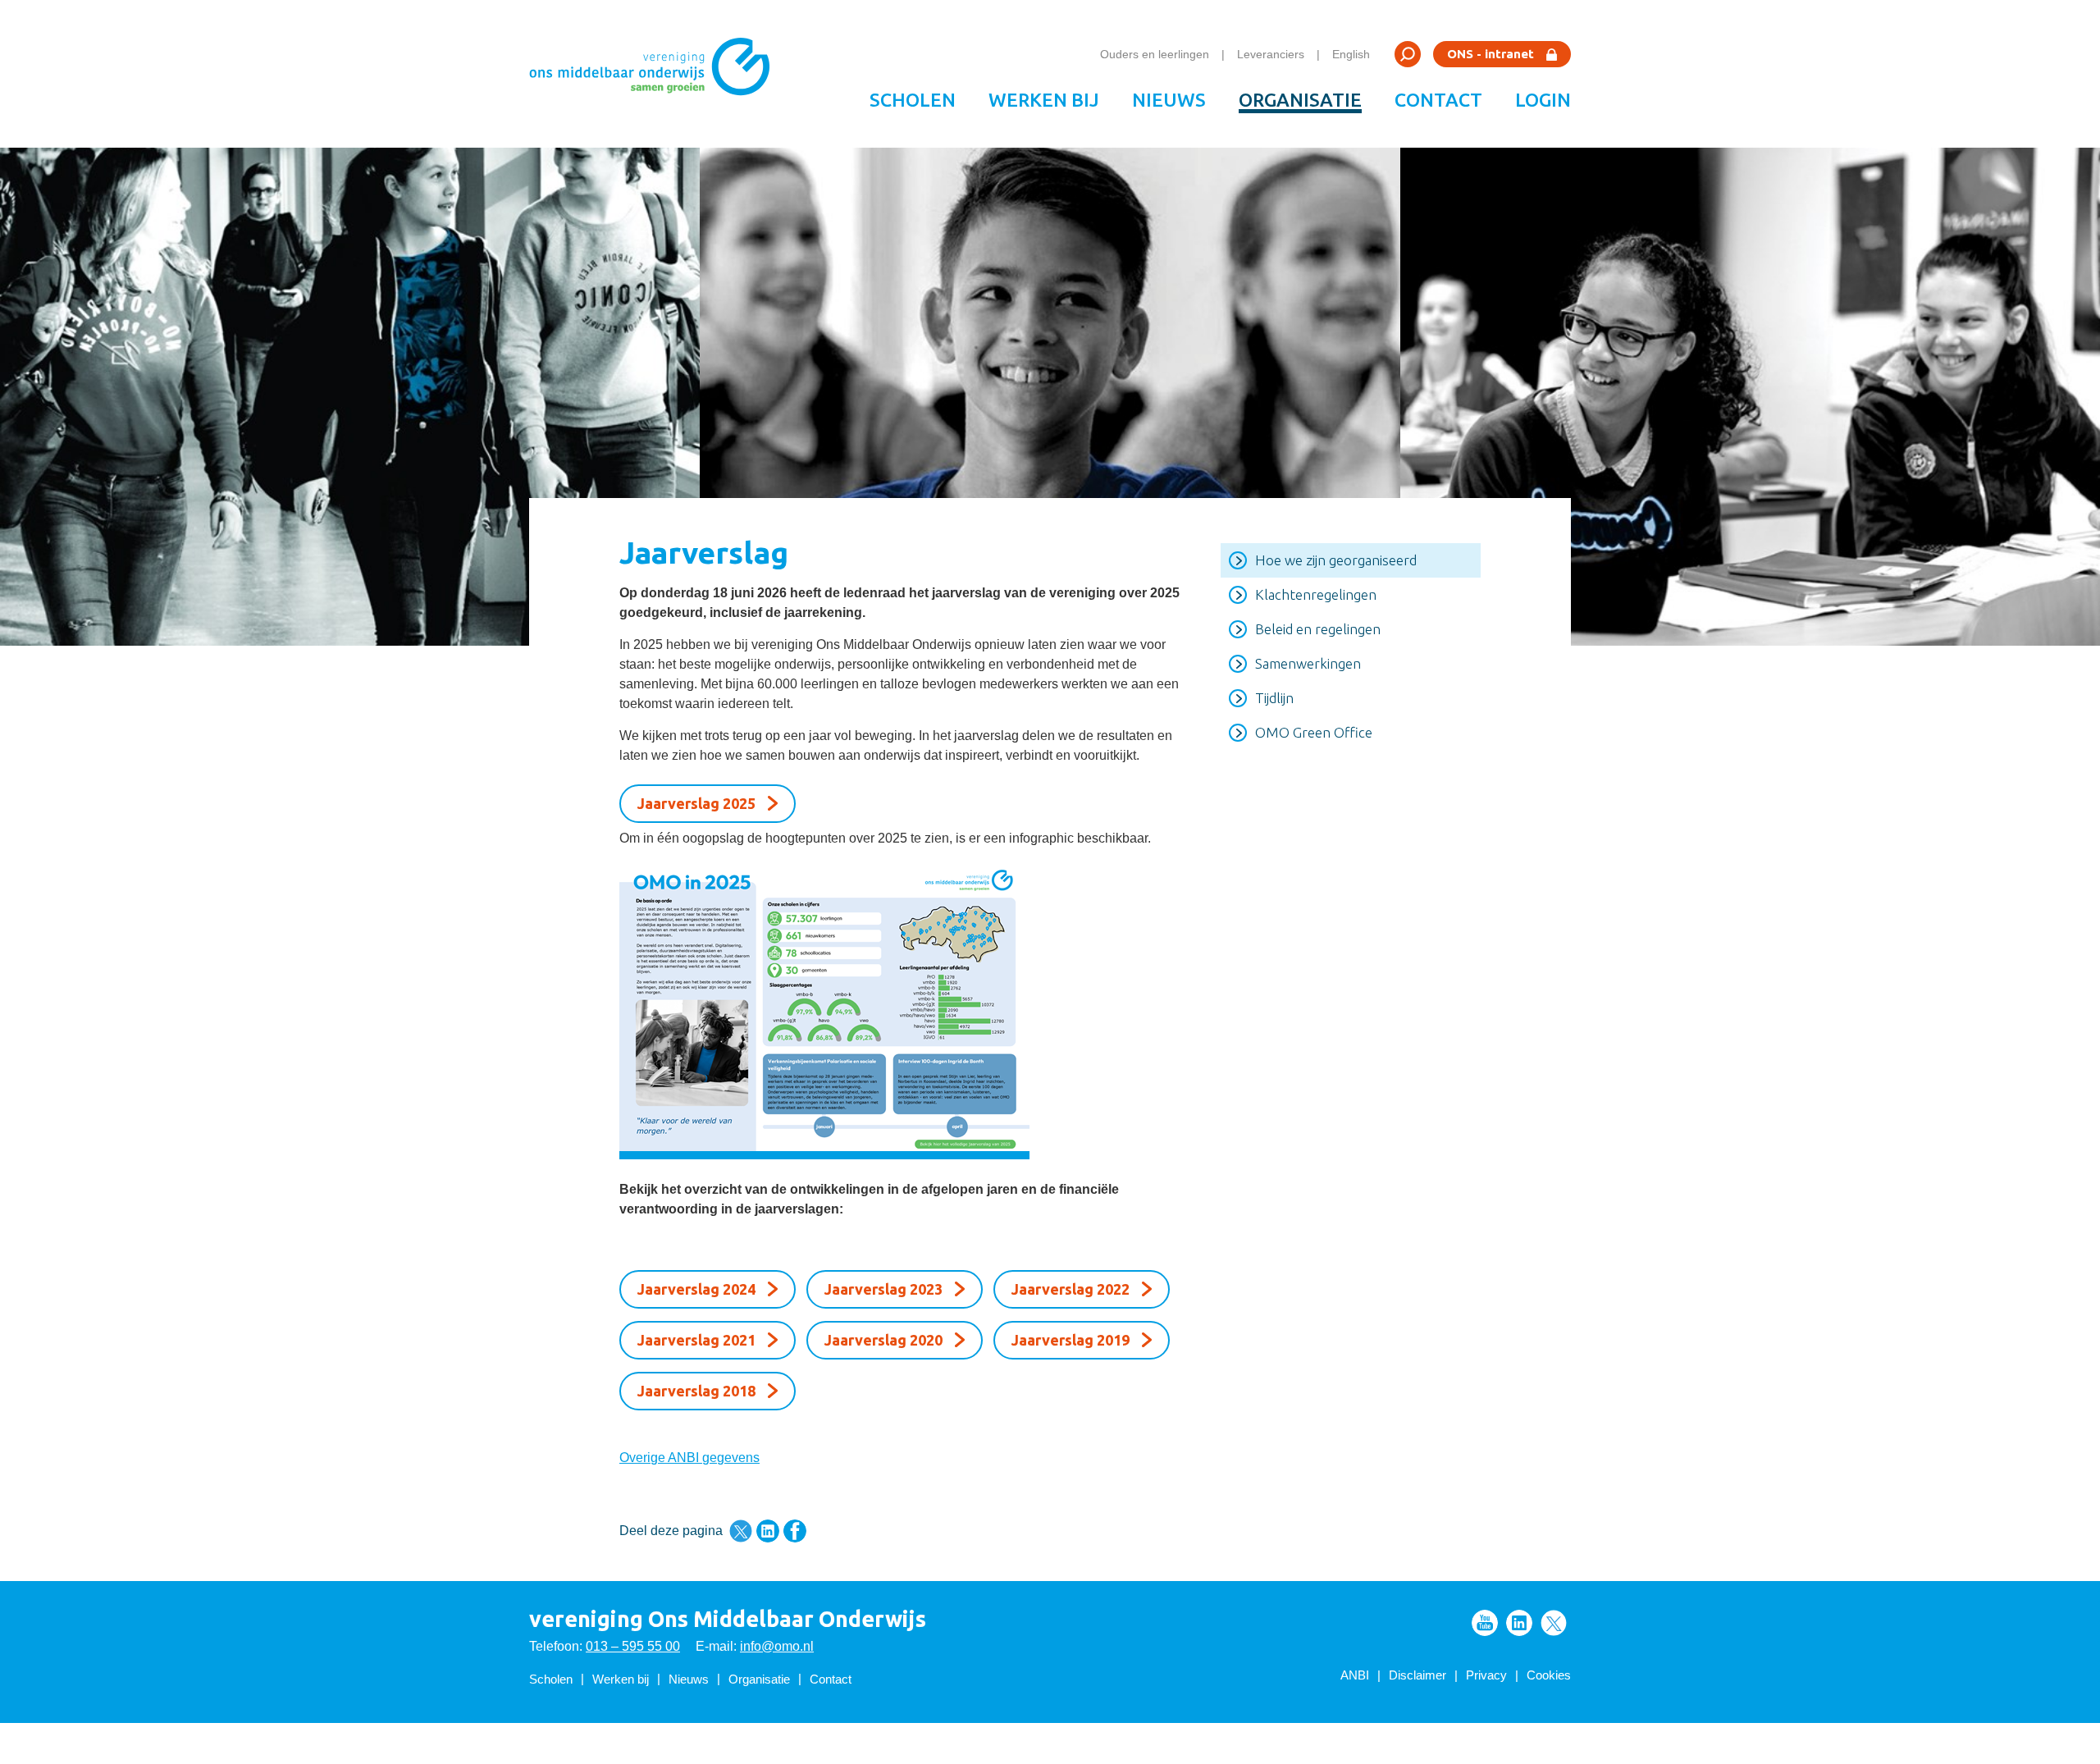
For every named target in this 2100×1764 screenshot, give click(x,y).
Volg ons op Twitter (1554, 1623)
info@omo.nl (777, 1646)
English (1351, 54)
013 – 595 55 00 (633, 1646)
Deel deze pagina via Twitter (741, 1531)
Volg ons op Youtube (1485, 1623)
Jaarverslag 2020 (883, 1340)
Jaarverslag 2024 (696, 1289)
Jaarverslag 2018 (696, 1391)
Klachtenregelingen (1316, 594)
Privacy (1486, 1675)
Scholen (913, 100)
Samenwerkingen (1308, 663)
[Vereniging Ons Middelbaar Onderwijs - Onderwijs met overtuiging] (655, 74)
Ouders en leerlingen (1155, 54)
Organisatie (1300, 100)
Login (1543, 100)
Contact (1438, 100)
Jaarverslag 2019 (1071, 1340)
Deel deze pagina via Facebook (795, 1531)
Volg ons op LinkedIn (1519, 1623)
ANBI (1355, 1675)
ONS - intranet (1491, 54)
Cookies (1549, 1675)
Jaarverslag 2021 (696, 1340)
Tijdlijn (1274, 698)
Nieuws (1169, 100)
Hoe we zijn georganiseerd (1336, 560)
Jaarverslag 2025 (696, 803)
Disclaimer (1417, 1675)
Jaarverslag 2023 (883, 1289)
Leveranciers (1271, 54)
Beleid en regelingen (1318, 629)
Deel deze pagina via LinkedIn (768, 1531)
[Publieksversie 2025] (899, 1010)
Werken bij (1044, 100)
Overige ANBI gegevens (689, 1458)
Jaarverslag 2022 (1071, 1289)
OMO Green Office (1314, 732)
